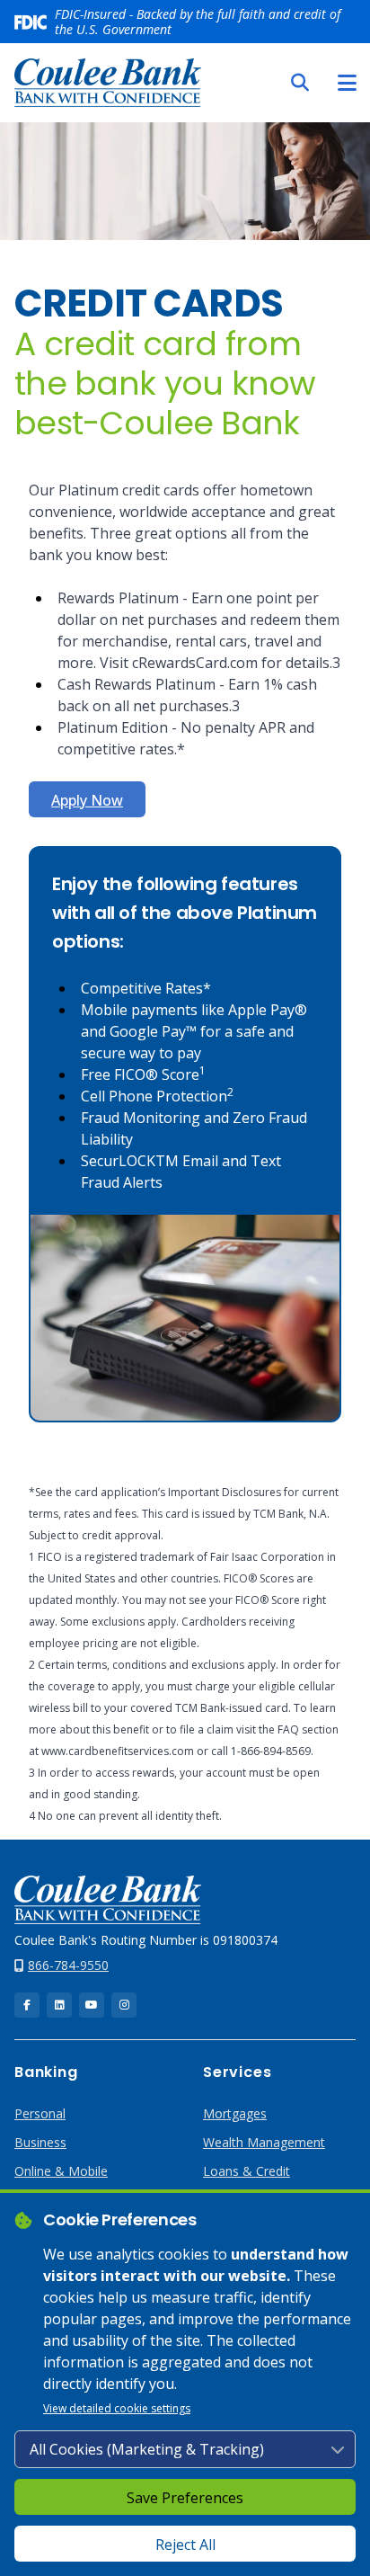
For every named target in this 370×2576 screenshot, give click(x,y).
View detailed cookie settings (117, 2408)
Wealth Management (264, 2142)
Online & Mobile (61, 2171)
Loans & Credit (247, 2171)
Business (40, 2142)
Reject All (185, 2545)
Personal (40, 2113)
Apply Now (87, 800)
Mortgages (235, 2113)
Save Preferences (185, 2498)
